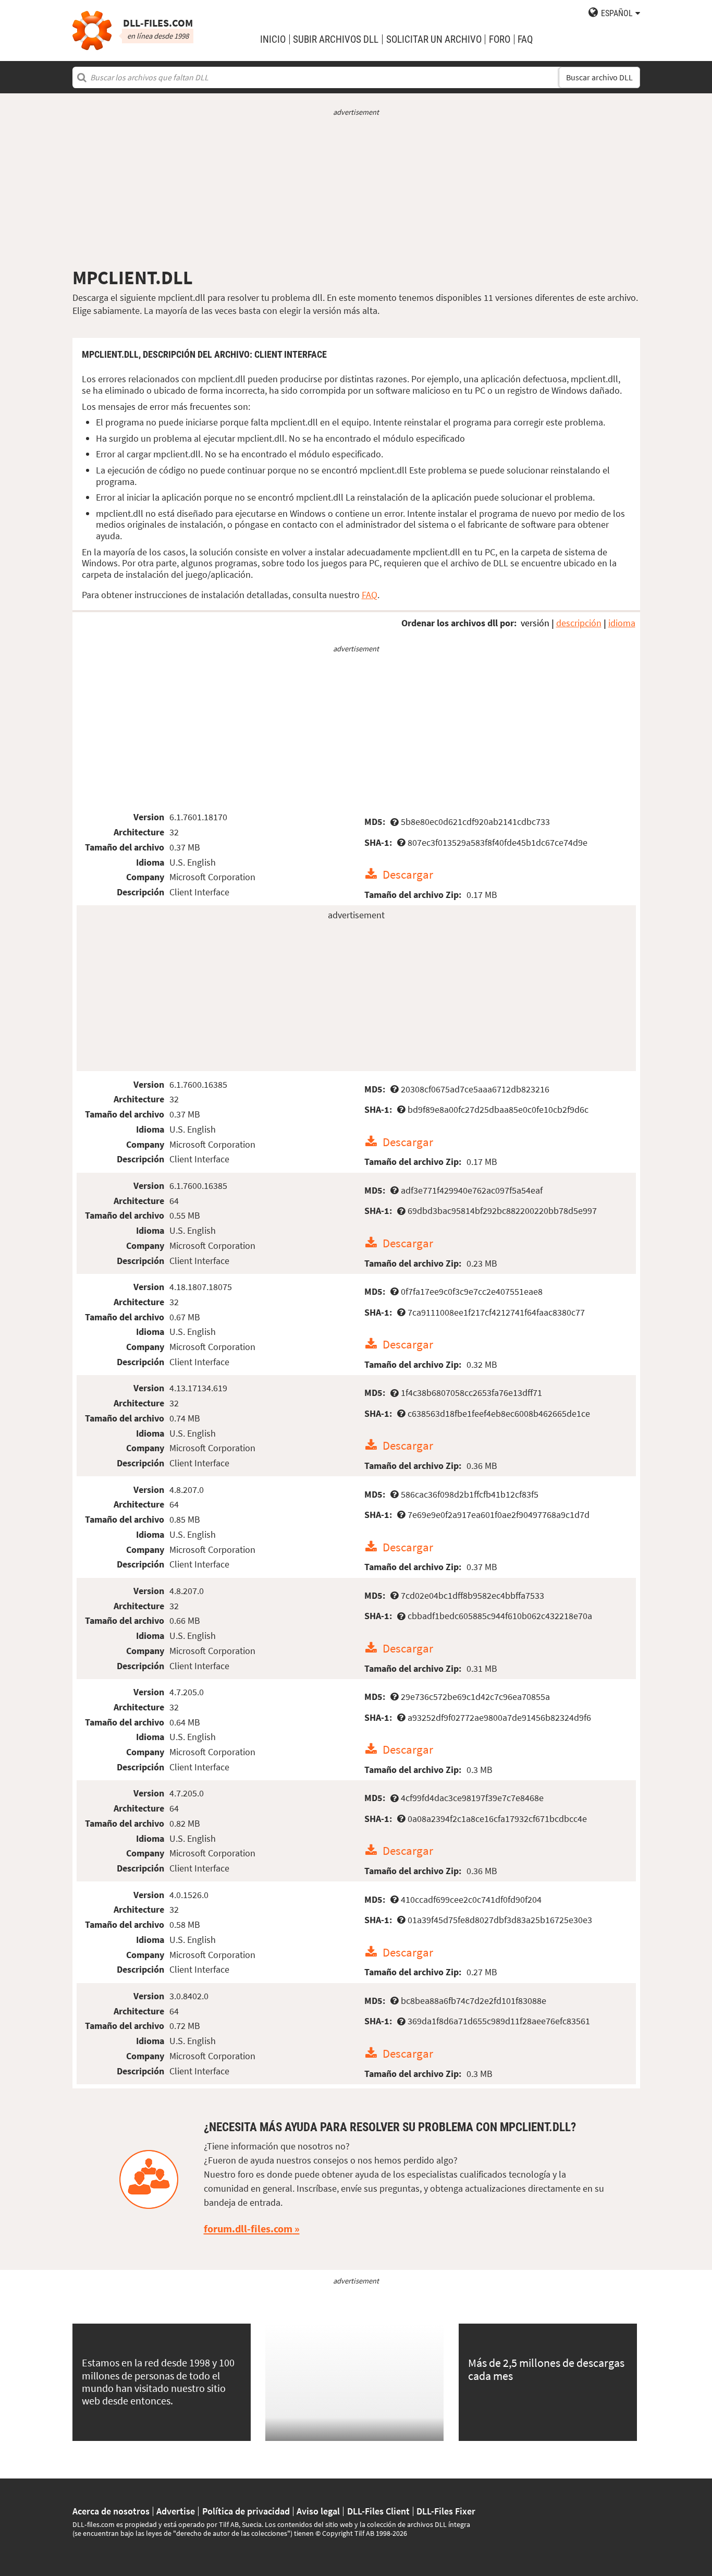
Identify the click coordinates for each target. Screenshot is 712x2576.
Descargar (408, 874)
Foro (500, 39)
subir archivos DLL (336, 39)
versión (535, 623)
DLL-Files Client (378, 2511)
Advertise (176, 2511)
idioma (622, 623)
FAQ (525, 39)
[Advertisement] (356, 192)
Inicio (273, 39)
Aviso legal (318, 2511)
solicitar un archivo (434, 39)
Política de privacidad (246, 2511)
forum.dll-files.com (248, 2229)
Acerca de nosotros (111, 2511)
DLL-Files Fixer (446, 2511)
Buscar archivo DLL (599, 77)
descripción (579, 623)
